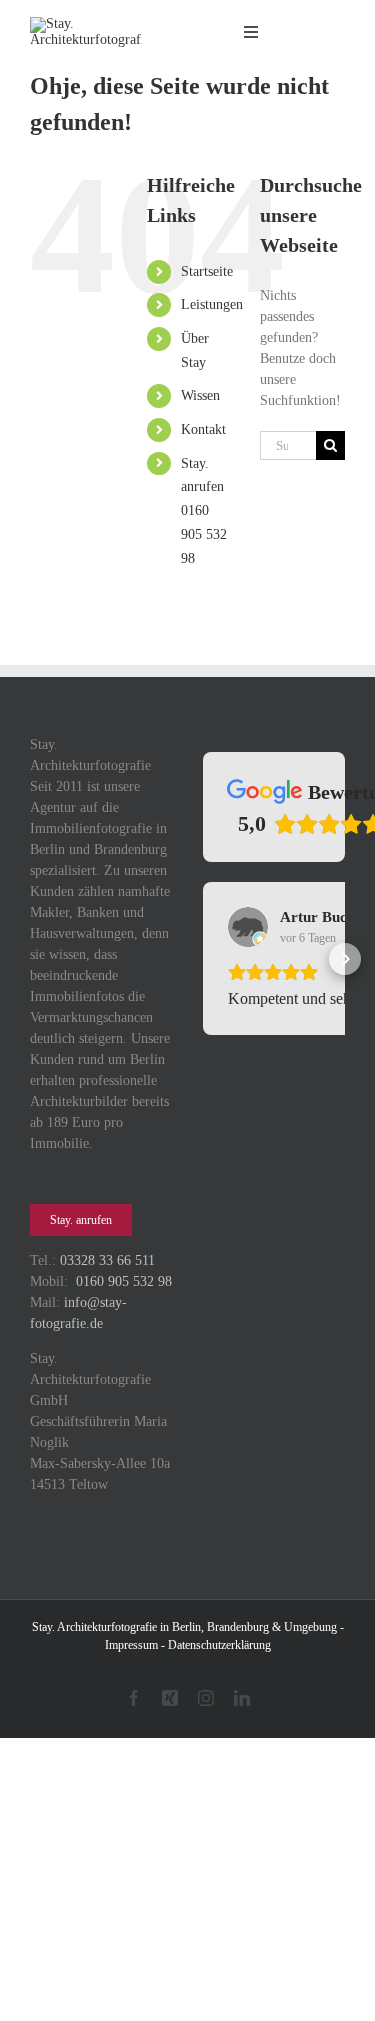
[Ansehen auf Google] (248, 927)
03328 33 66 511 (107, 1260)
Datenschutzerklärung (219, 1645)
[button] (203, 982)
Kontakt (203, 429)
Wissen (200, 395)
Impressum (131, 1645)
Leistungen (212, 304)
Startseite (207, 271)
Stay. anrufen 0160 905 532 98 (204, 511)
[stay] (86, 23)
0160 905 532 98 (124, 1281)
